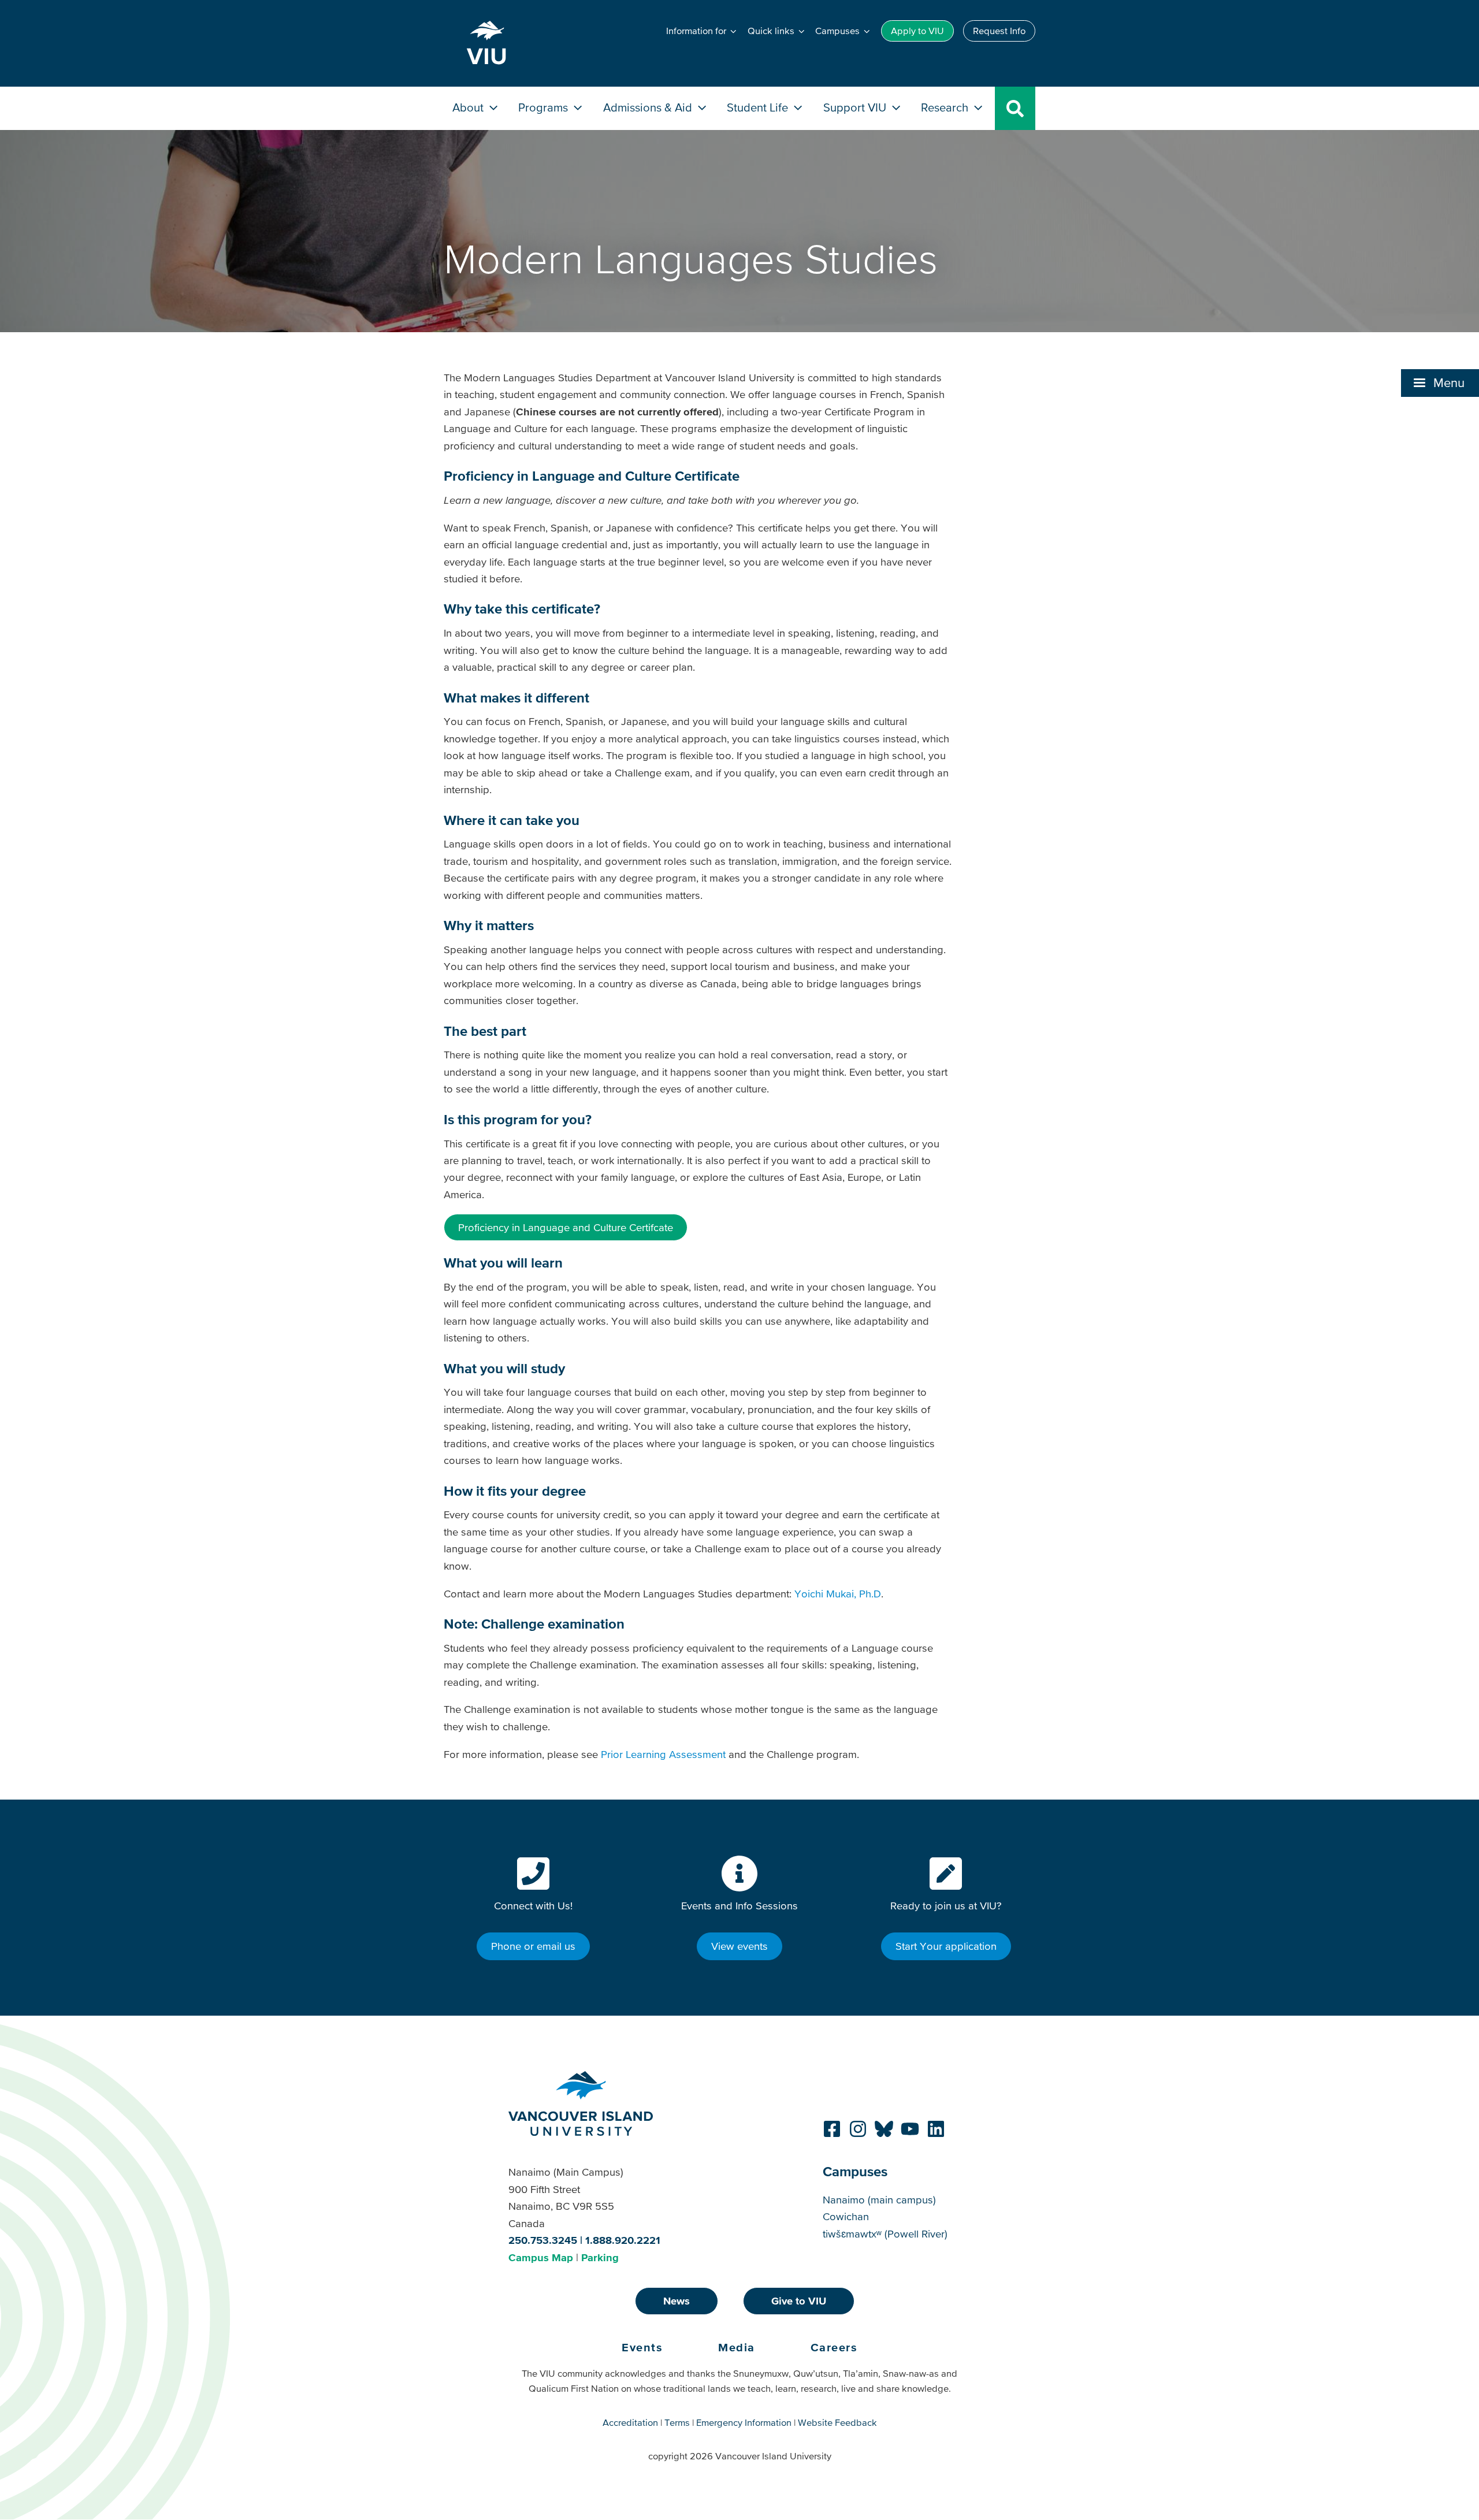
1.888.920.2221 (623, 2240)
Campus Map (541, 2257)
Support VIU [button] (856, 107)
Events (642, 2347)
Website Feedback (837, 2422)
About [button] (469, 107)
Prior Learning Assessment (663, 1754)
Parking (600, 2257)
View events (739, 1946)
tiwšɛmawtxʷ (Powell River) (885, 2234)
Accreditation (630, 2422)
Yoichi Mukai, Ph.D (838, 1594)
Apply (917, 31)
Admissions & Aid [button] (649, 107)
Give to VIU (799, 2301)
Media (737, 2347)
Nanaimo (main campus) (879, 2200)
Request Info (999, 31)
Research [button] (946, 107)
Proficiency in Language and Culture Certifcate (566, 1227)
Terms (677, 2422)
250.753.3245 (543, 2240)
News (677, 2301)
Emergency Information (744, 2422)
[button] (1440, 383)
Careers (834, 2347)
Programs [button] (545, 107)
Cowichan (846, 2216)
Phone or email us (533, 1946)
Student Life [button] (759, 107)
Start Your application (946, 1946)
